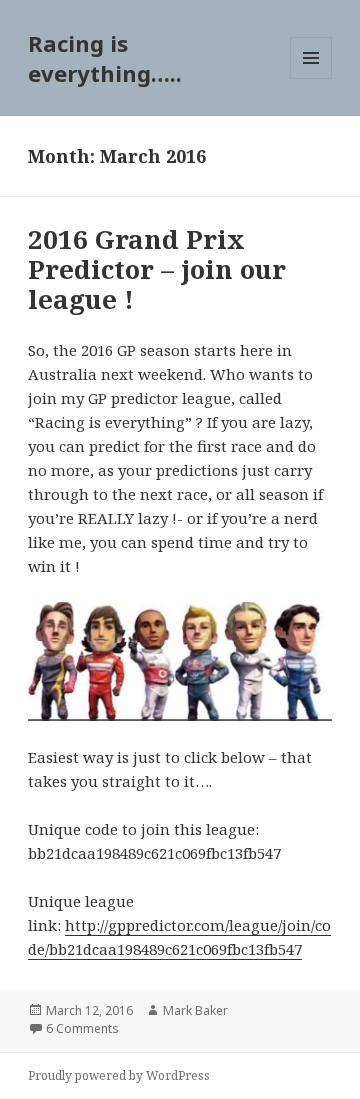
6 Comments (82, 1028)
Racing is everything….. (105, 58)
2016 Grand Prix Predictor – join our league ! (157, 269)
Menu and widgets (311, 78)
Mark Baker (195, 1010)
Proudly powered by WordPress (119, 1075)
